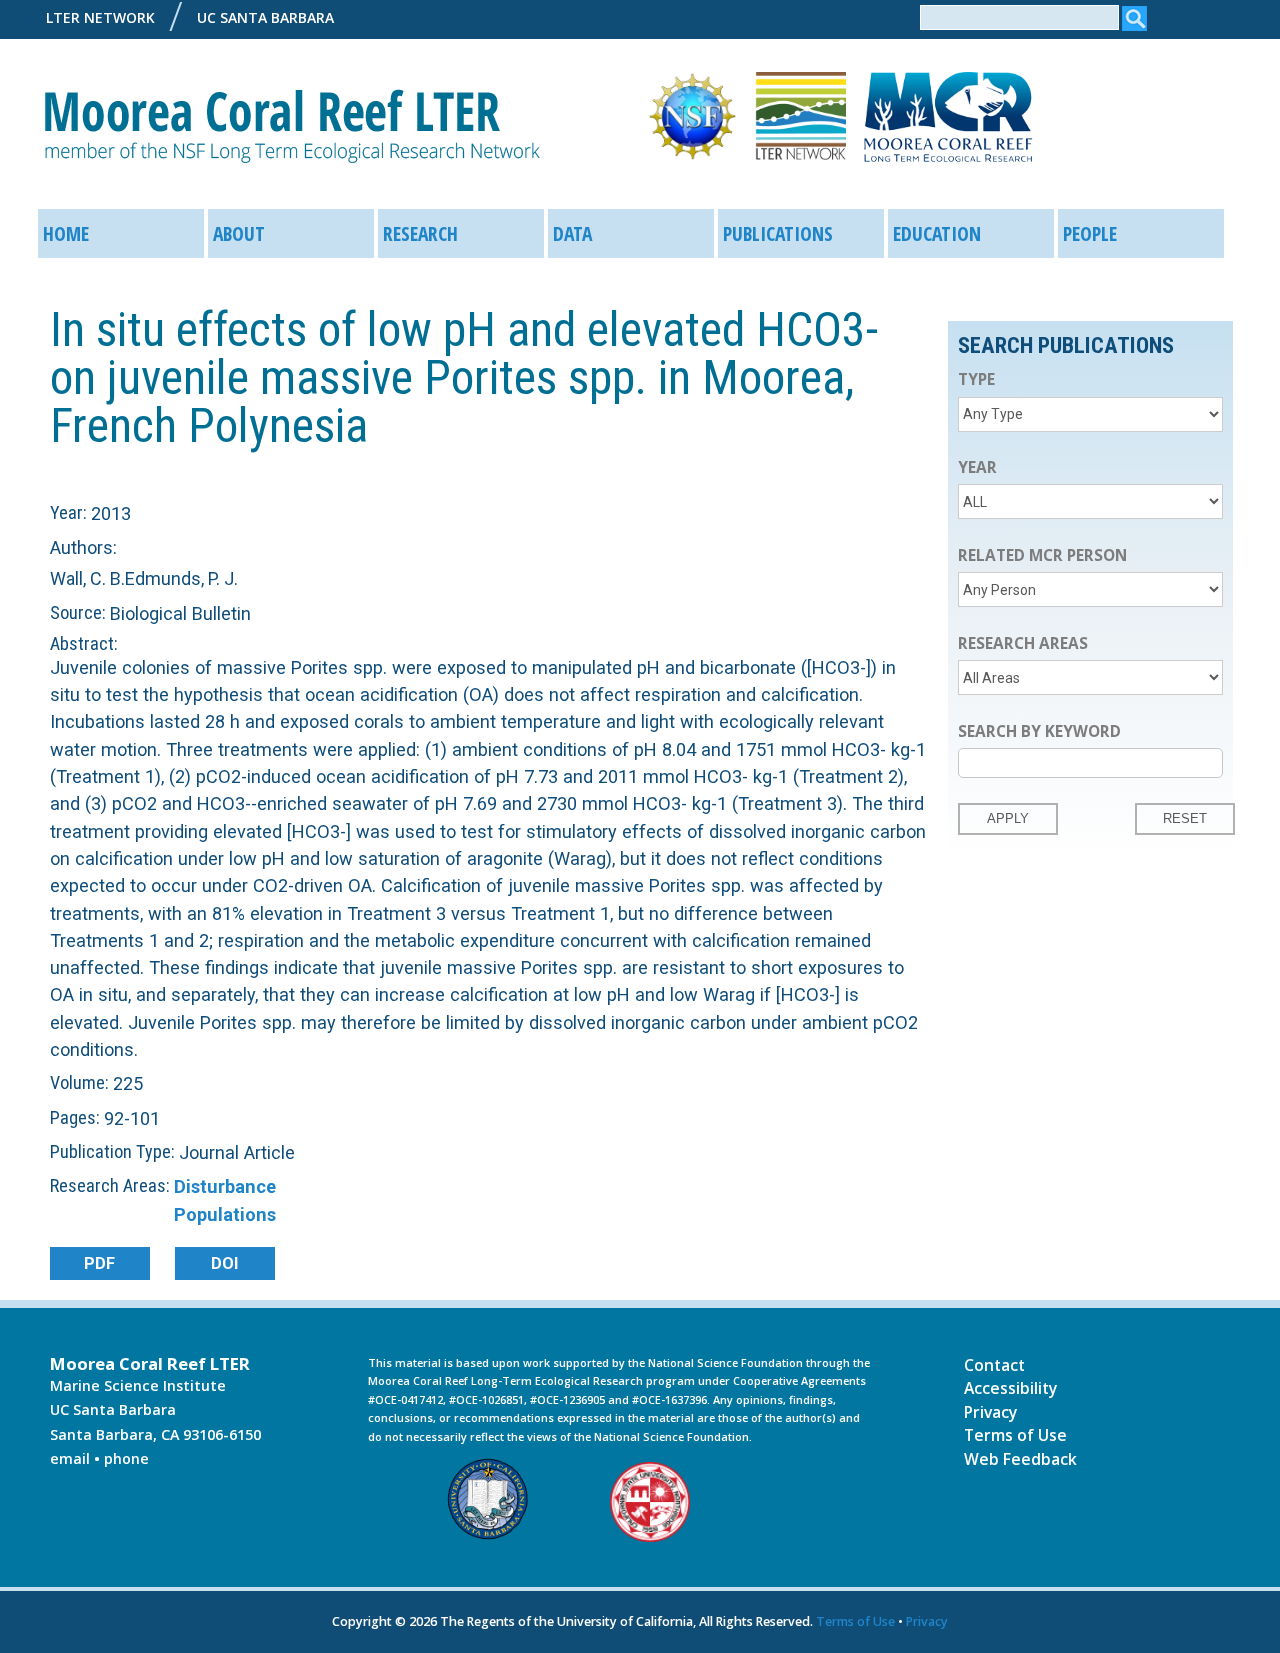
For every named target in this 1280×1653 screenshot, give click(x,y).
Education (937, 233)
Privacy (990, 1412)
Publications (778, 233)
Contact (994, 1365)
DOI (225, 1263)
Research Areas (1023, 643)
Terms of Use (1015, 1435)
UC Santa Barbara (265, 17)
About (239, 233)
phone (126, 1458)
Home (66, 233)
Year (977, 467)
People (1090, 233)
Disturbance (225, 1186)
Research (420, 233)
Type (976, 379)
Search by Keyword (1039, 731)
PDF (99, 1263)
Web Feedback (1020, 1459)
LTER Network (100, 17)
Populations (225, 1214)
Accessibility (1010, 1388)
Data (572, 233)
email (70, 1458)
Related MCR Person (1042, 555)
